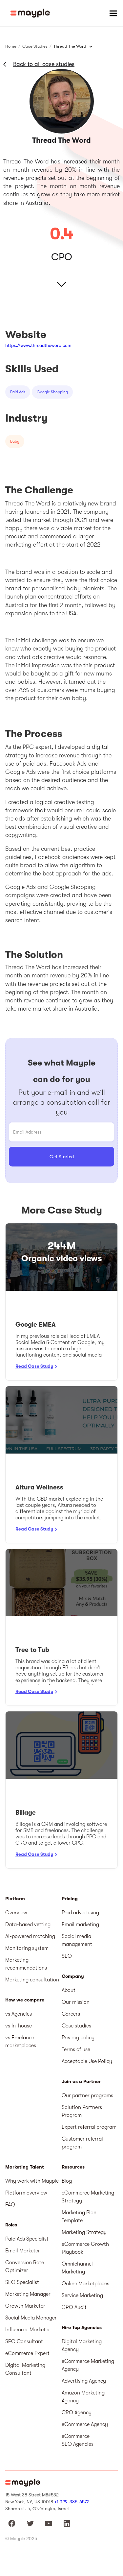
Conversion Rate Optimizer (25, 2267)
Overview (16, 1913)
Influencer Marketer (28, 2330)
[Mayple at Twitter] (30, 2523)
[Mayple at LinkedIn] (67, 2523)
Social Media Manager (31, 2318)
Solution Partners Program (82, 2111)
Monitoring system (27, 1948)
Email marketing (80, 1925)
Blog (67, 2181)
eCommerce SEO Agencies (78, 2440)
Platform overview (26, 2193)
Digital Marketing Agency (82, 2345)
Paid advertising (80, 1913)
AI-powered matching (30, 1936)
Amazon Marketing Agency (83, 2397)
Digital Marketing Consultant (25, 2369)
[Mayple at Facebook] (12, 2523)
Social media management (77, 1940)
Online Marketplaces (85, 2284)
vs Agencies (19, 2014)
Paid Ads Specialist (27, 2239)
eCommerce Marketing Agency (88, 2365)
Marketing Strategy (84, 2232)
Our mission (76, 2002)
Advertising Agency (84, 2381)
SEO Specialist (22, 2282)
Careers (71, 2014)
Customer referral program (82, 2143)
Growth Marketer (25, 2306)
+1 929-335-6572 (72, 2502)
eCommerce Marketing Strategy (88, 2197)
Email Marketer (23, 2251)
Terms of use (76, 2049)
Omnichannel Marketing (77, 2268)
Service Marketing (82, 2295)
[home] (30, 13)
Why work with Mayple (32, 2181)
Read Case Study (34, 1366)
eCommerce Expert (27, 2353)
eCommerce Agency (85, 2424)
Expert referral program (89, 2127)
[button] (113, 13)
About (69, 1990)
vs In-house (19, 2026)
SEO (67, 1956)
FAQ (10, 2205)
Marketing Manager (28, 2294)
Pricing (70, 1899)
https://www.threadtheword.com (38, 345)
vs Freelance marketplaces (21, 2042)
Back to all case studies (44, 64)
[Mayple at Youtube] (49, 2523)
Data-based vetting (28, 1925)
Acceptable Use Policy (87, 2061)
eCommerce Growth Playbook (85, 2248)
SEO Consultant (24, 2342)
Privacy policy (78, 2038)
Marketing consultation (32, 1980)
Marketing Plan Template (79, 2217)
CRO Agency (77, 2413)
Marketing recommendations (26, 1964)
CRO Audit (74, 2307)
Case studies (76, 2026)
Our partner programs (87, 2096)
